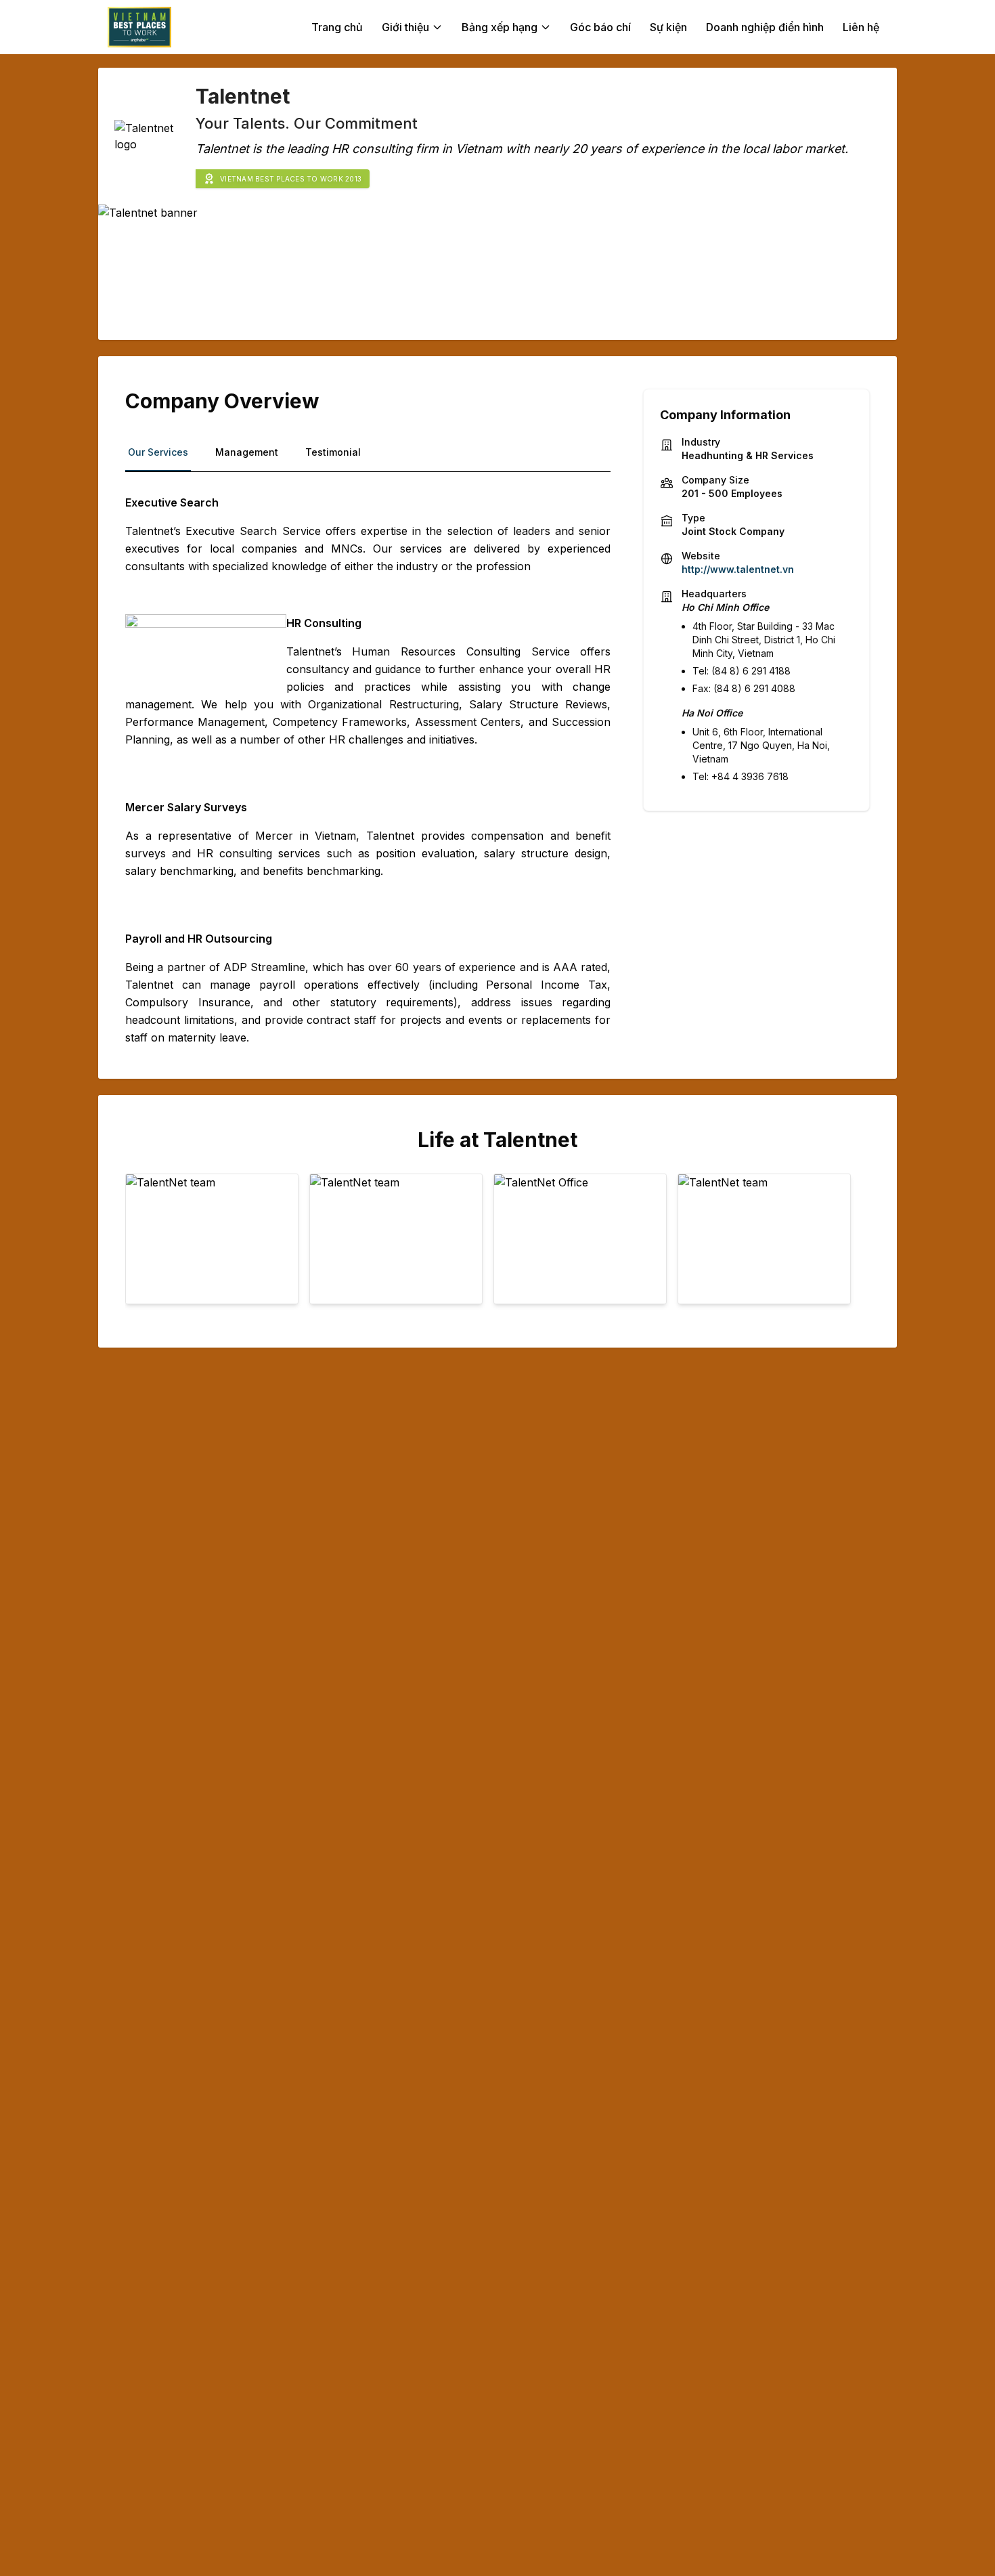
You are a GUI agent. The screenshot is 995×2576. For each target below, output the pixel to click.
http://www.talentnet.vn (738, 569)
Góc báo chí (600, 27)
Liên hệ (861, 27)
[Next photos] (851, 1245)
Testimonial (333, 452)
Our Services (158, 452)
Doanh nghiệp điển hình (765, 27)
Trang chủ (337, 27)
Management (247, 452)
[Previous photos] (144, 1245)
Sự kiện (668, 27)
